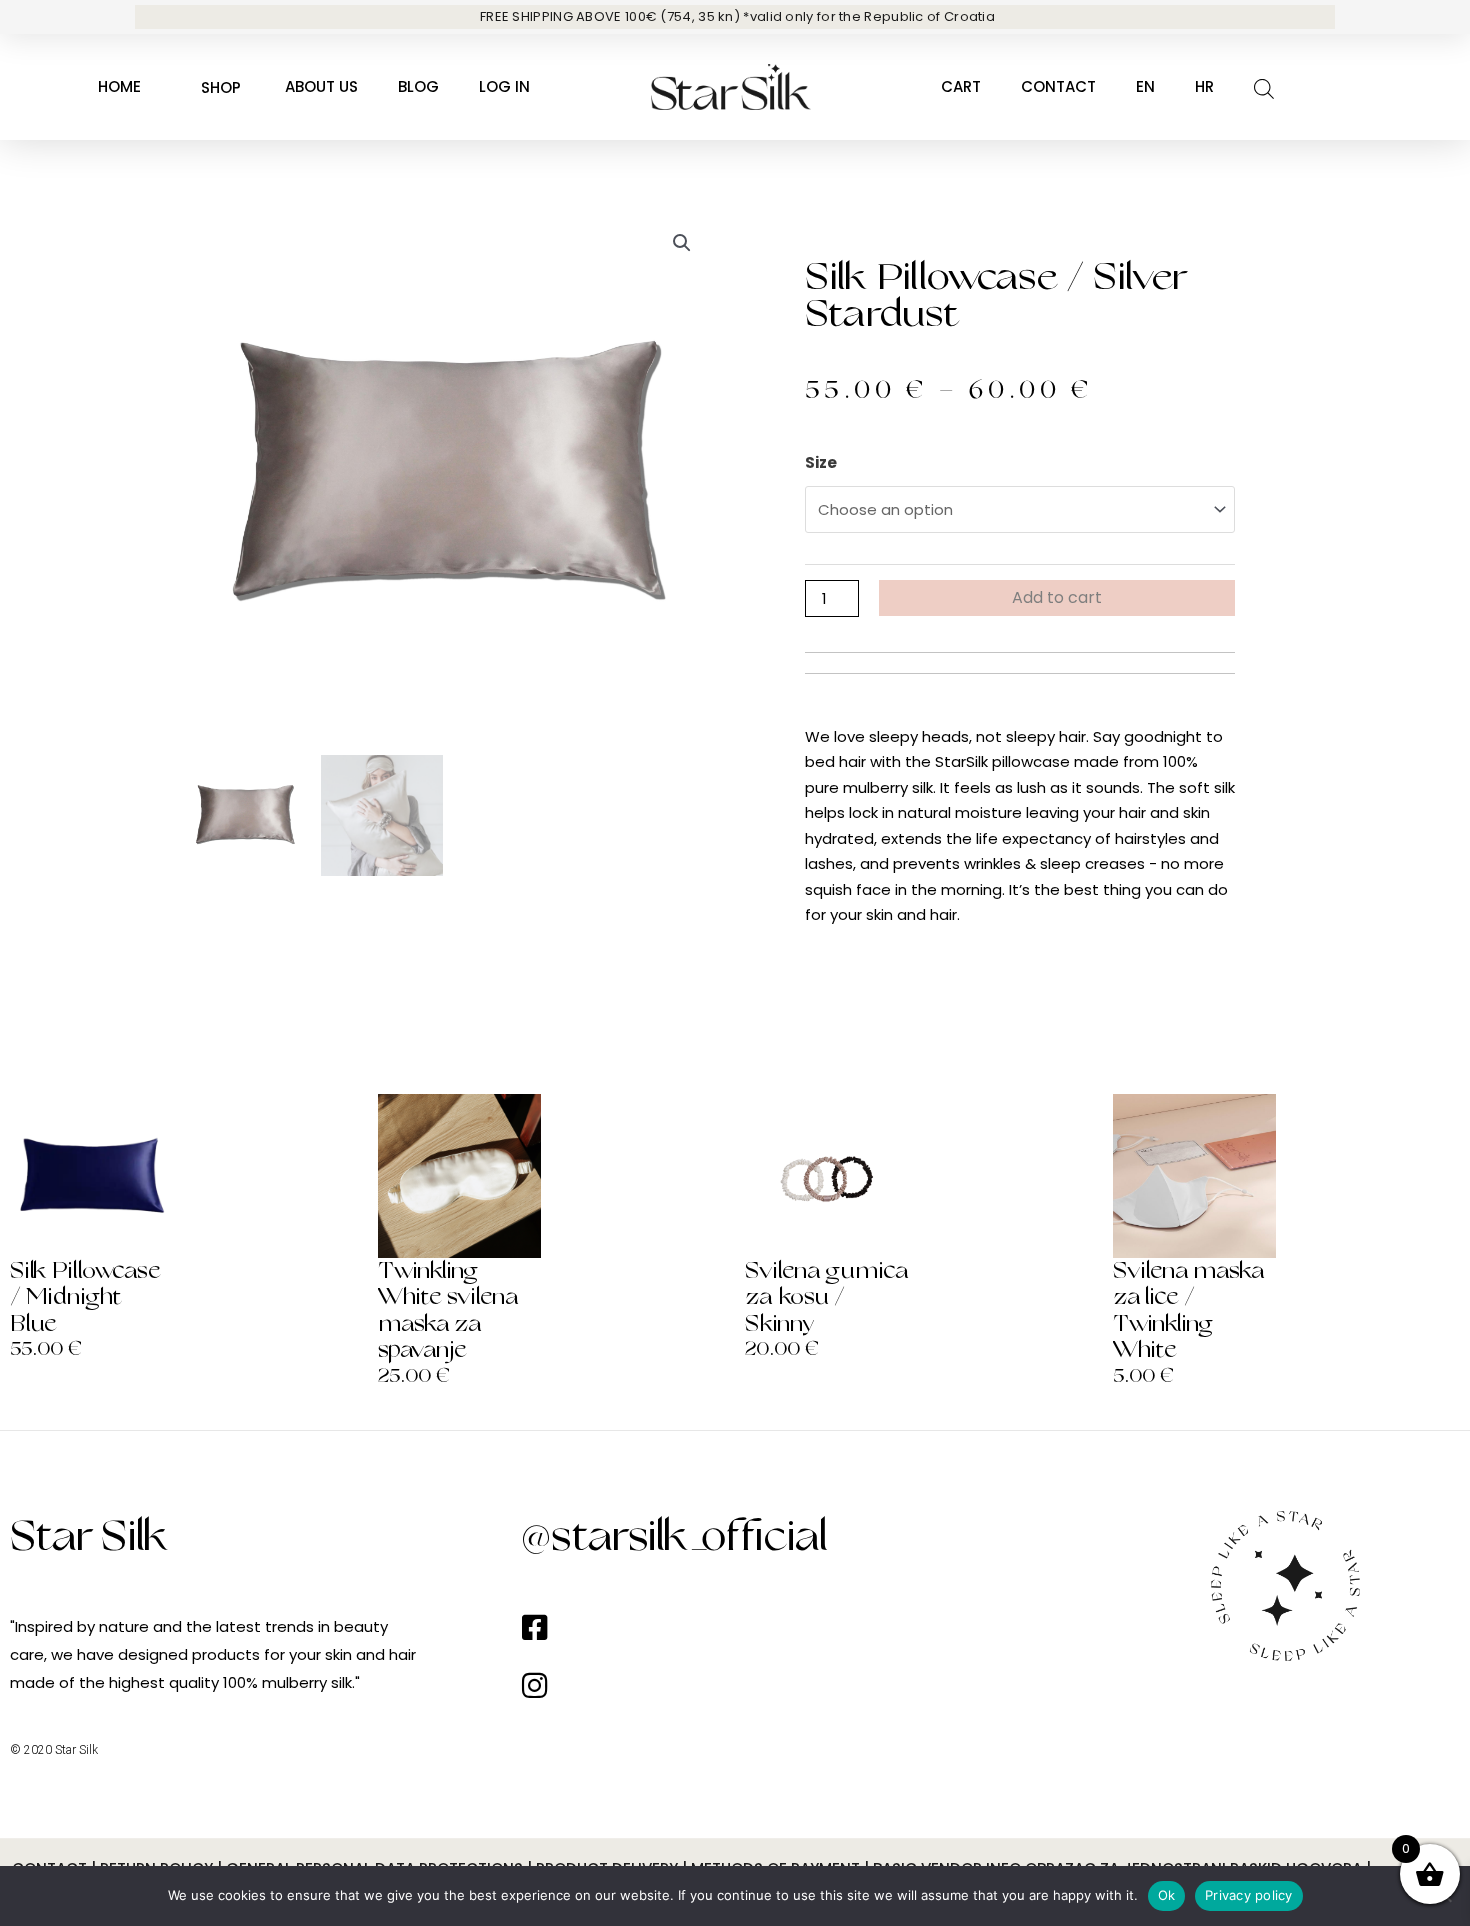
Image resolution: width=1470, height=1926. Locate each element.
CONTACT (1058, 86)
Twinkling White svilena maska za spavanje (448, 1310)
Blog (418, 86)
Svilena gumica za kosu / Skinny (826, 1297)
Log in (504, 86)
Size (821, 462)
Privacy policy (1249, 1895)
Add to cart (1057, 597)
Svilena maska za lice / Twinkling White (1188, 1310)
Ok (1167, 1895)
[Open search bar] (1264, 87)
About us (321, 86)
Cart (961, 86)
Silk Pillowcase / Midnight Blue (85, 1297)
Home (119, 86)
